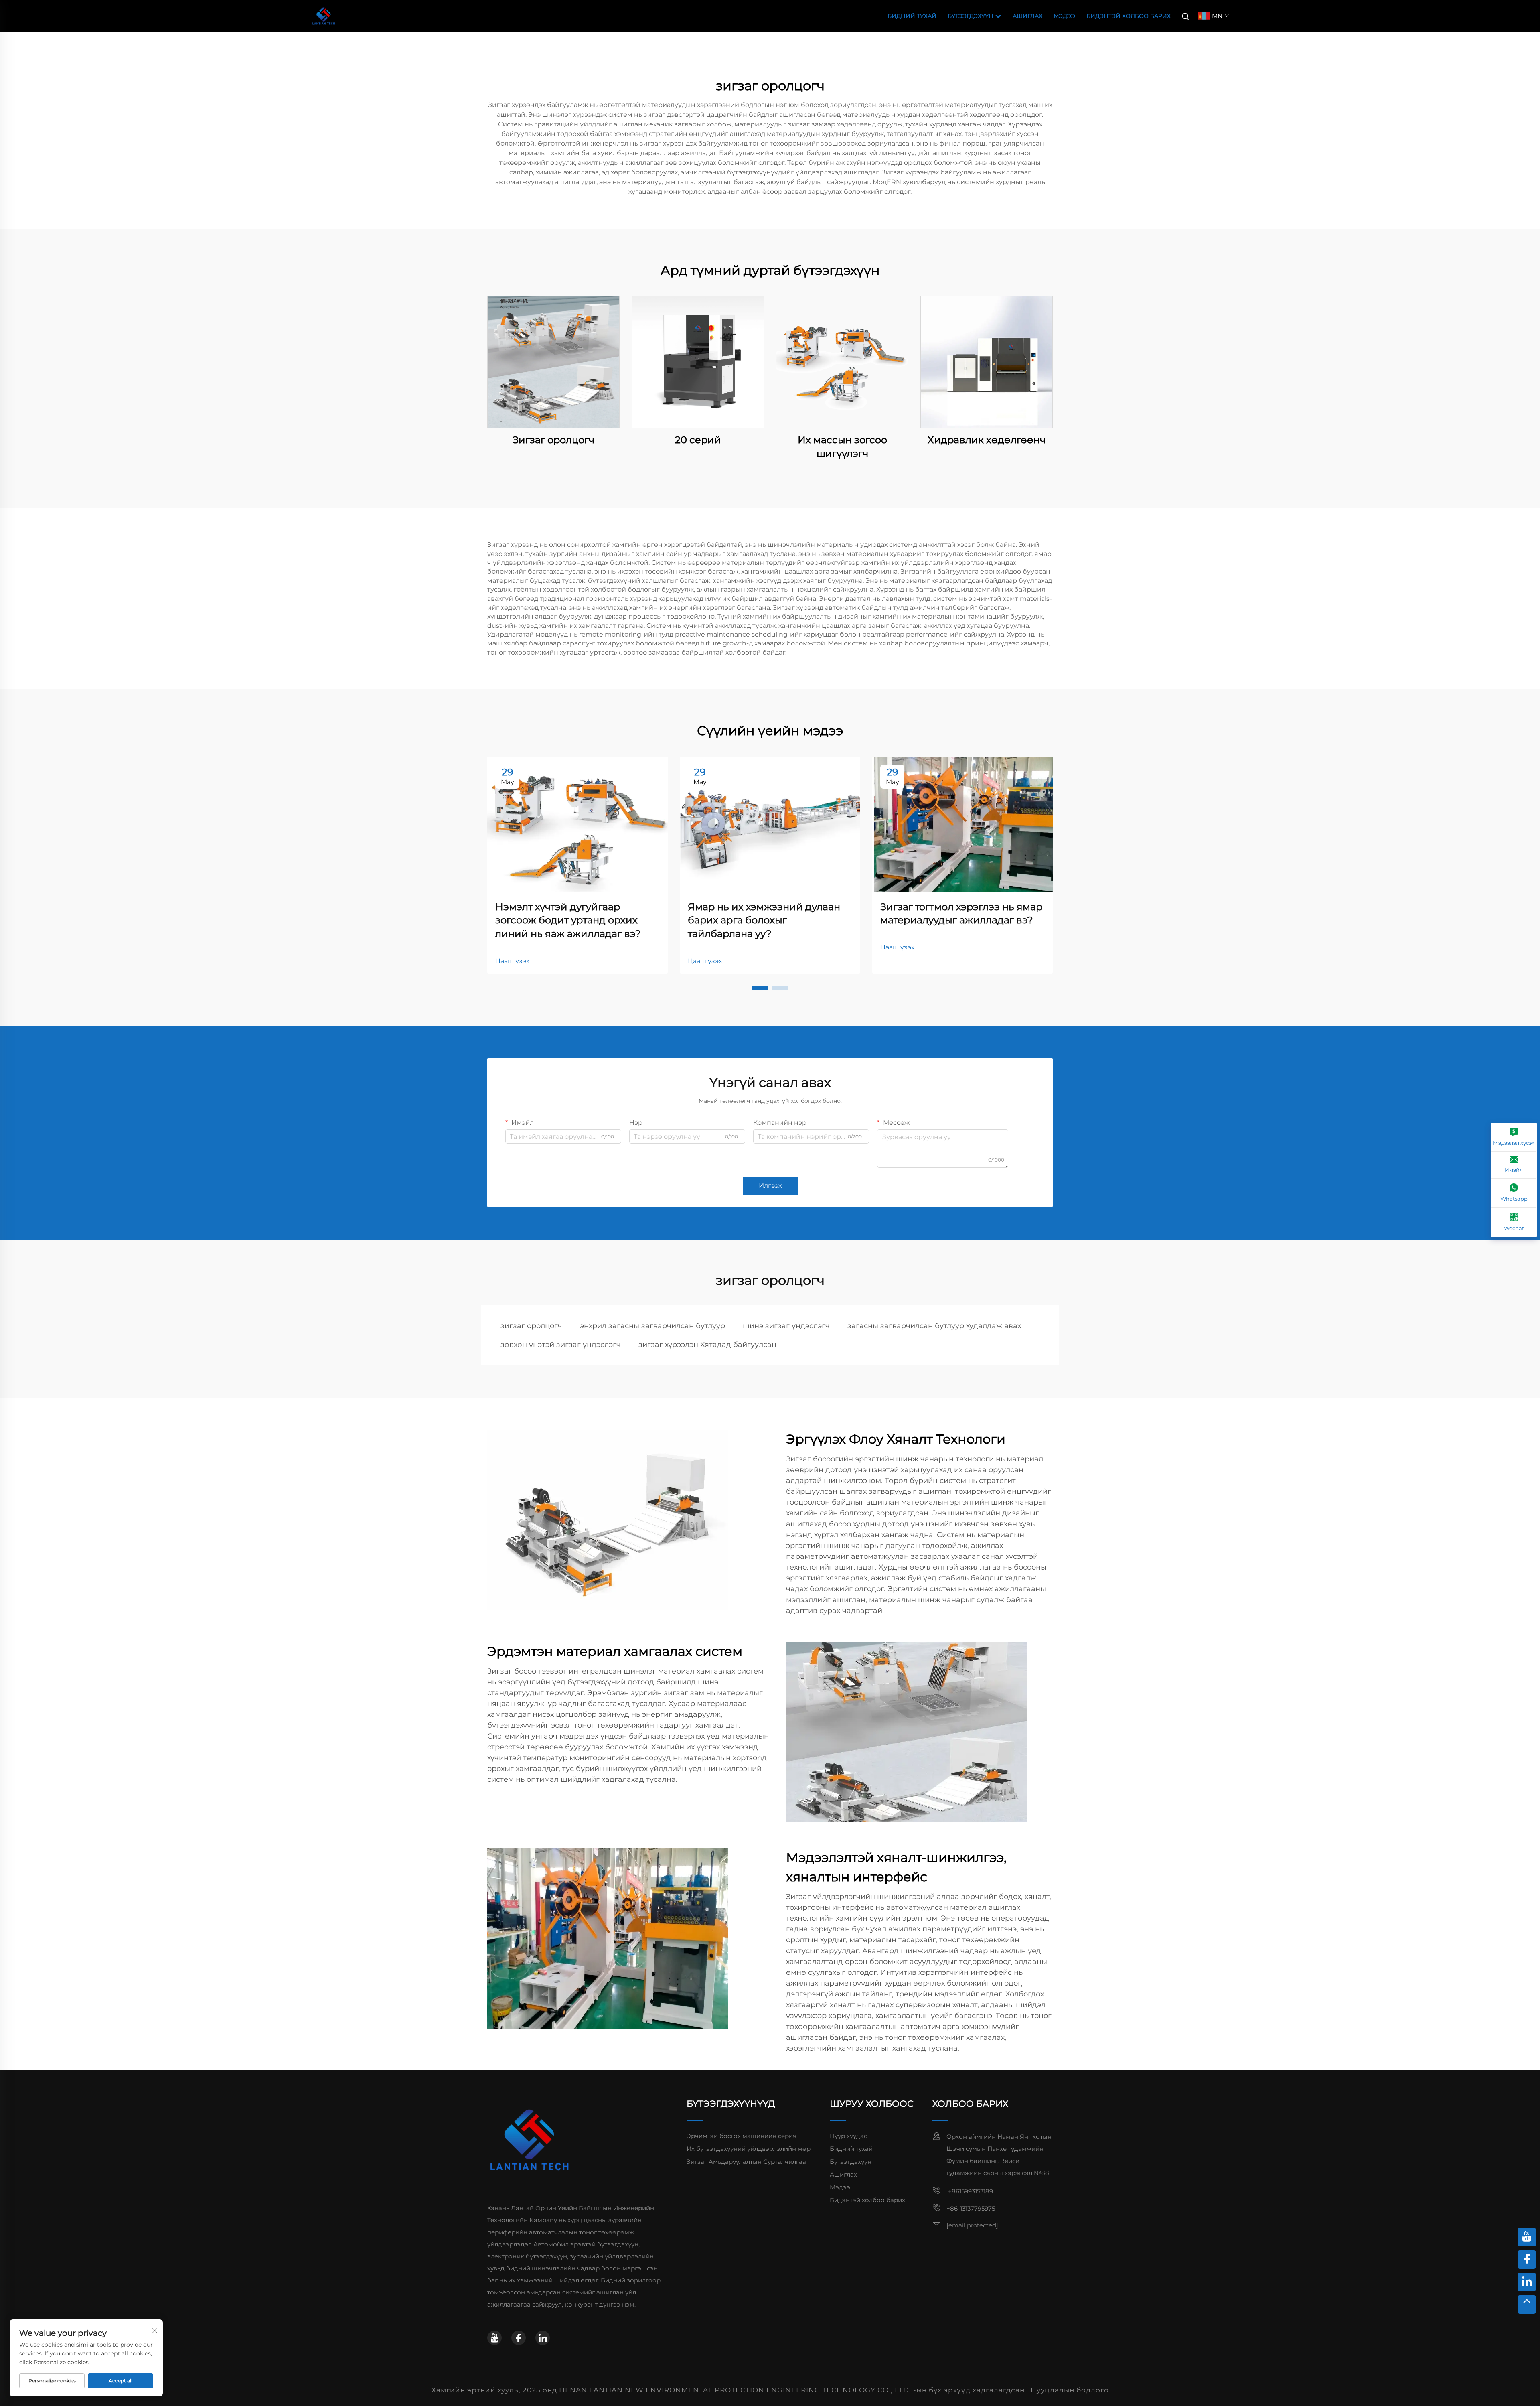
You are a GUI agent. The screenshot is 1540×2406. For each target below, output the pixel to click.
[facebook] (519, 2338)
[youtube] (494, 2338)
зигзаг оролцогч (531, 1326)
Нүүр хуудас (848, 2136)
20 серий (698, 440)
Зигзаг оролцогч (553, 440)
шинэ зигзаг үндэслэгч (786, 1326)
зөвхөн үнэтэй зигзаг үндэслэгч (561, 1345)
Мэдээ (1064, 16)
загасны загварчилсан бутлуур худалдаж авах (934, 1326)
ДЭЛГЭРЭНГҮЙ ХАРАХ (553, 362)
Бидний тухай (912, 16)
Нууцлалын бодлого (1070, 2390)
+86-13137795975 (971, 2208)
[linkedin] (543, 2338)
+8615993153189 (970, 2191)
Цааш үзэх (512, 961)
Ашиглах (1027, 16)
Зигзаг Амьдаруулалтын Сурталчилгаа (746, 2162)
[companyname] (324, 15)
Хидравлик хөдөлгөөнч (987, 440)
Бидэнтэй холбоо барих (1129, 16)
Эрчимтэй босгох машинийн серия (742, 2136)
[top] (1527, 2305)
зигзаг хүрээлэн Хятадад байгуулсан (707, 1345)
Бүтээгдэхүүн (971, 16)
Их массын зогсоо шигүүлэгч (842, 447)
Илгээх (770, 1186)
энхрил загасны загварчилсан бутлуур (652, 1326)
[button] (760, 988)
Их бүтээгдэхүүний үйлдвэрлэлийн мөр (749, 2149)
